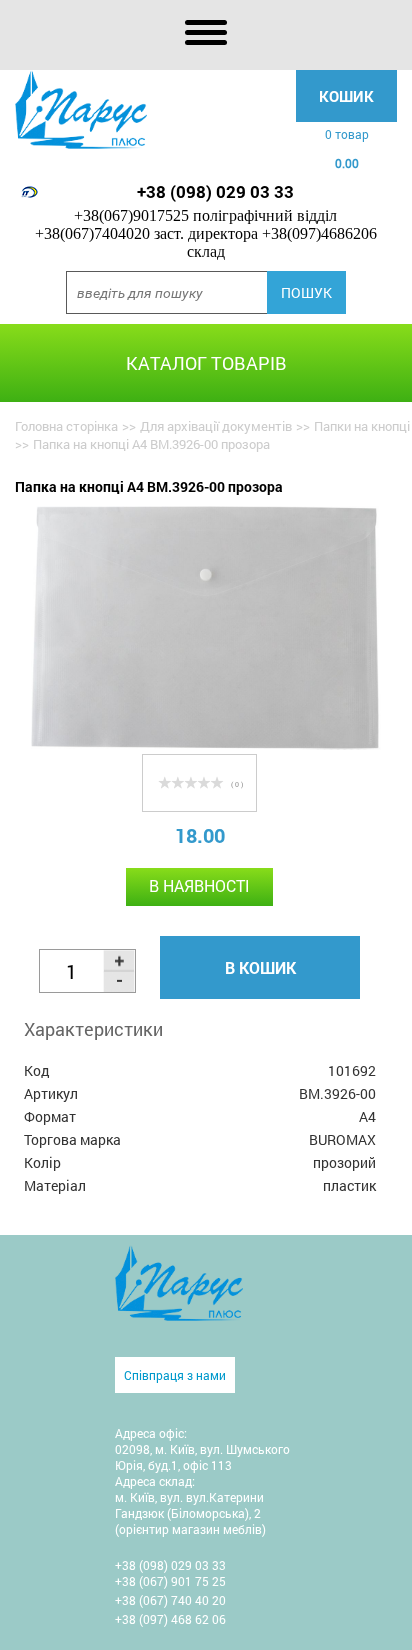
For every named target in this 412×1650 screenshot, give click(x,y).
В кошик (260, 967)
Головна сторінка (66, 426)
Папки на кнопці (362, 426)
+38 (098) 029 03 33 (215, 191)
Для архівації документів (216, 426)
